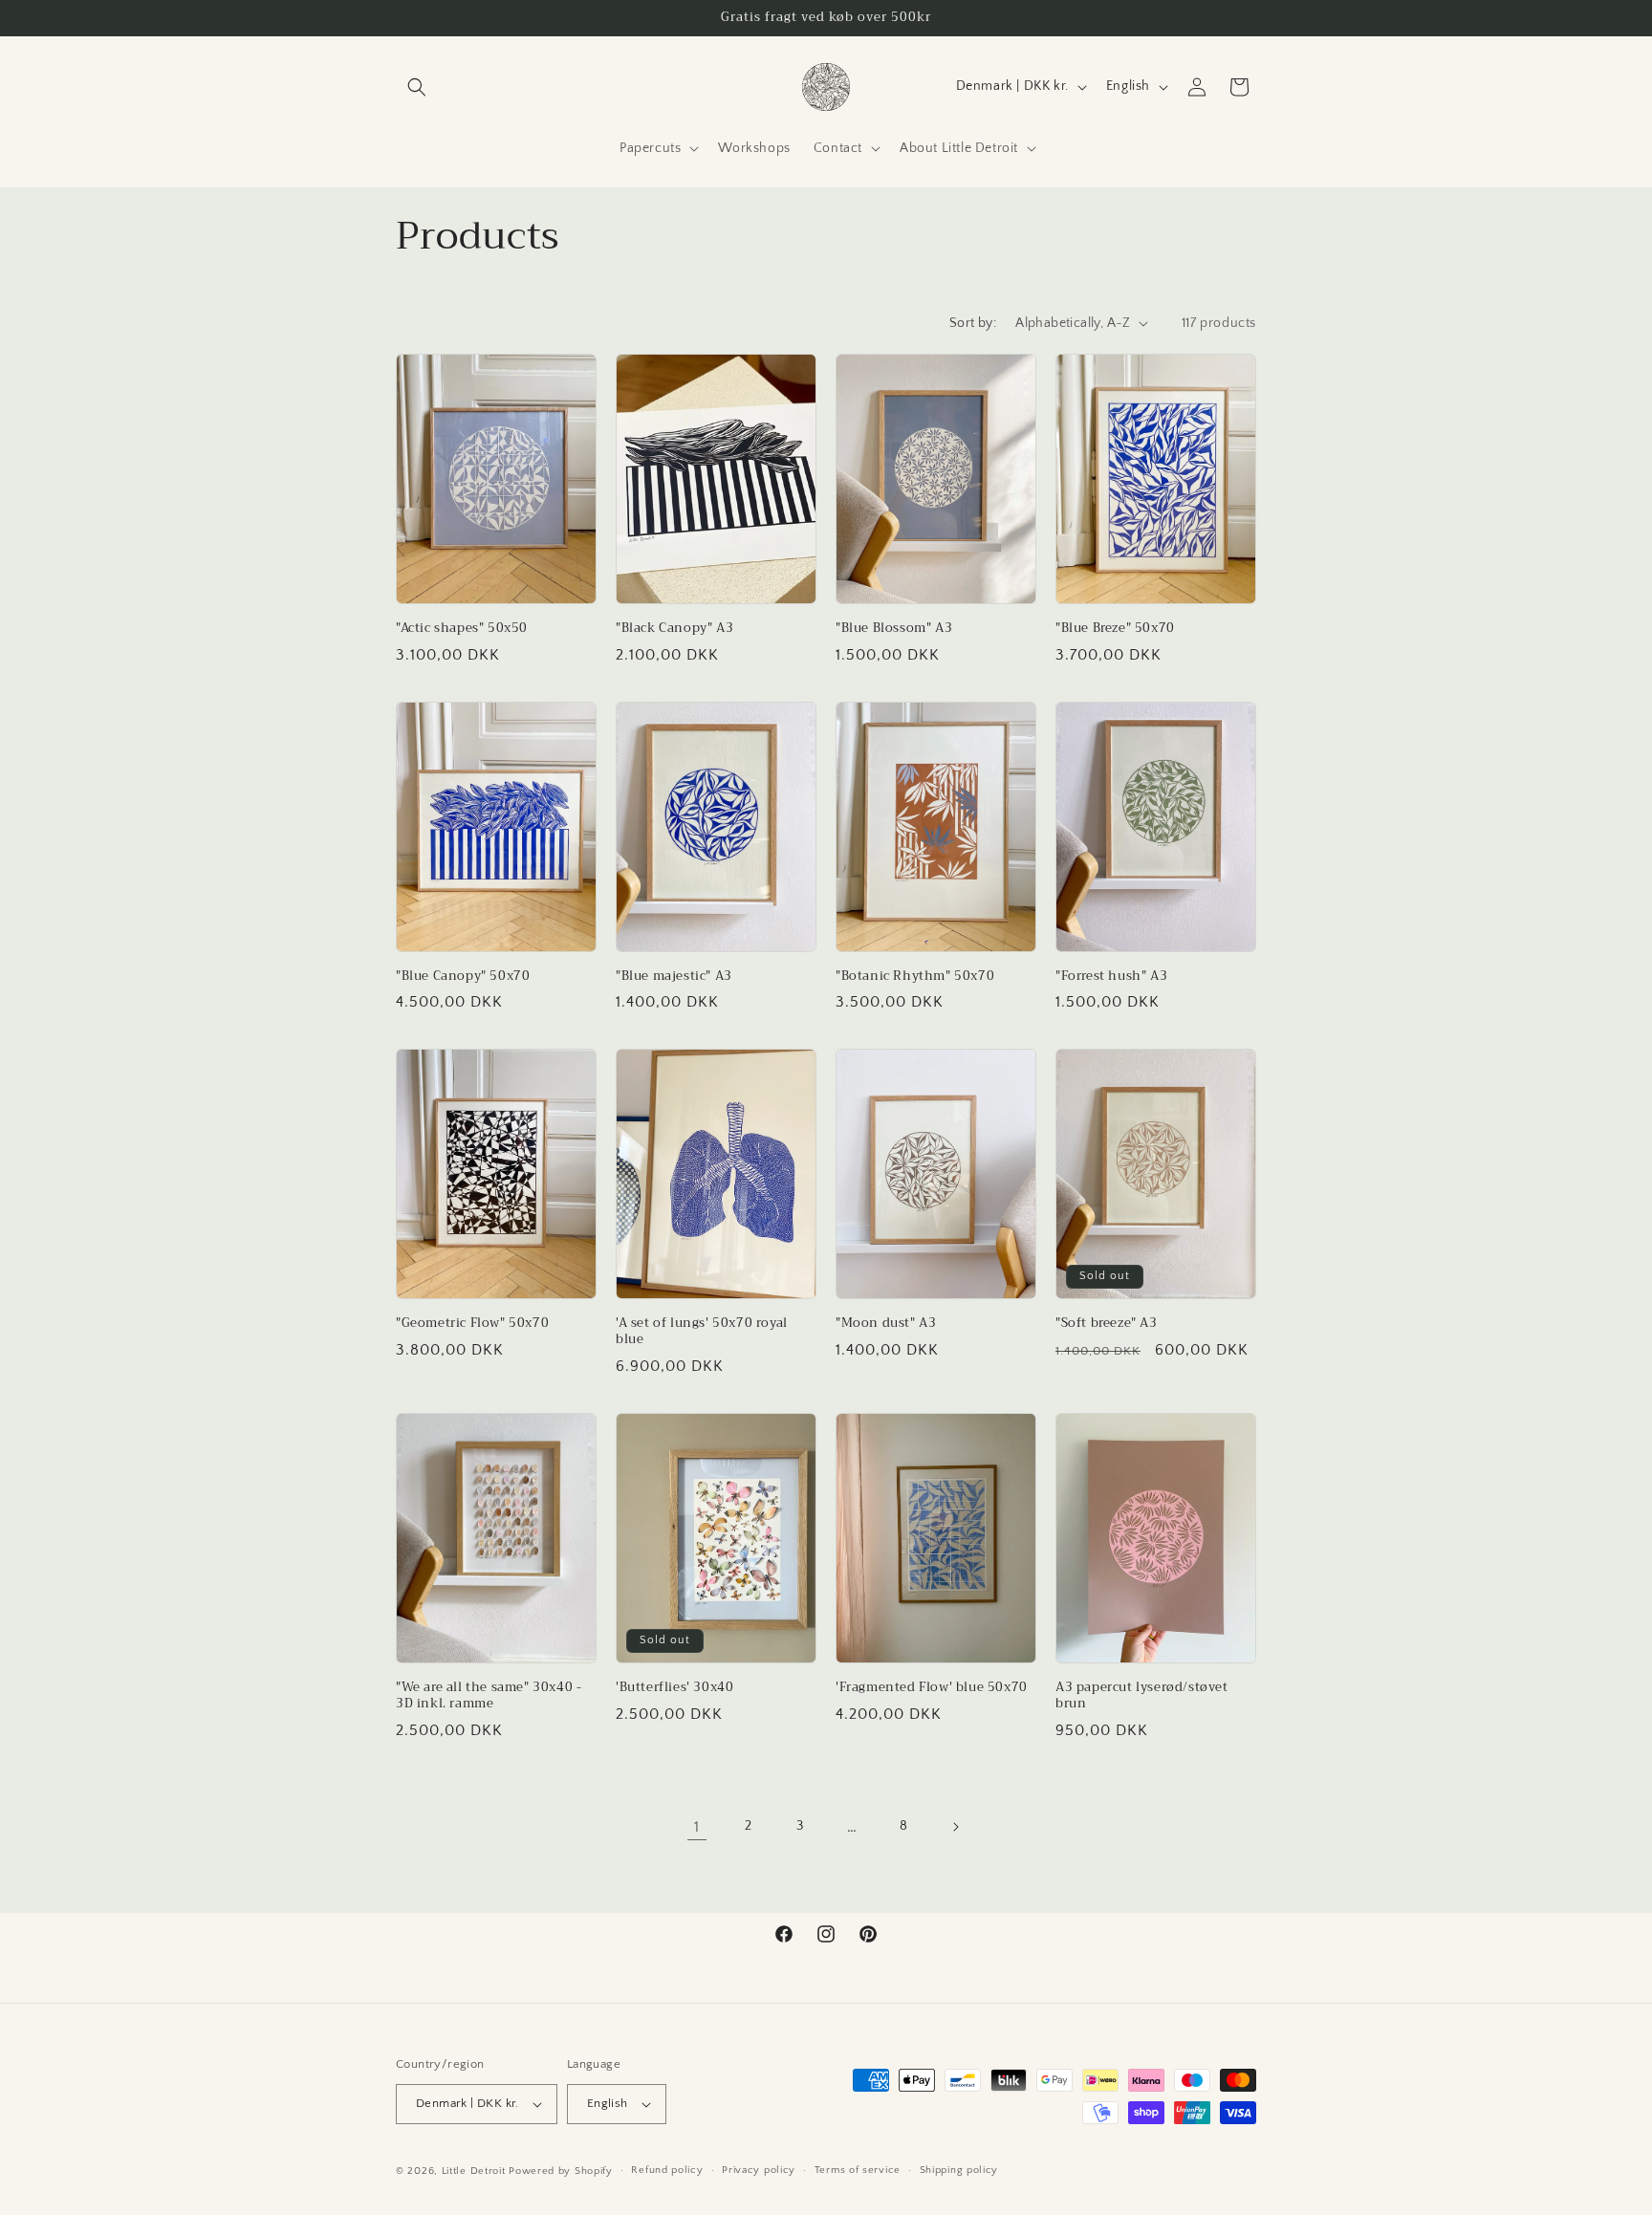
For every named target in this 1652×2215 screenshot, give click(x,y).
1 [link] (697, 1827)
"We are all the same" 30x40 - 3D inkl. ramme (489, 1696)
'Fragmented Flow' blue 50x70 (932, 1688)
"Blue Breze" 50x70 (1115, 629)
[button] (417, 87)
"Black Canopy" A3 (674, 629)
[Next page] (955, 1827)
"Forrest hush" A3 (1111, 977)
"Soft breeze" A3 (1107, 1324)
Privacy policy (759, 2170)
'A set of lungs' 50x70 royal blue (702, 1332)
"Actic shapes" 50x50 (462, 629)
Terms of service (858, 2170)
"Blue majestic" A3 (674, 977)
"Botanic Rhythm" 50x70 (915, 977)
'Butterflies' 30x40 (674, 1688)
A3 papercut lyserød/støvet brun (1142, 1696)
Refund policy (667, 2170)
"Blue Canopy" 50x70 (463, 977)
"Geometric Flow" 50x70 (472, 1324)
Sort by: (973, 323)
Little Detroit (474, 2171)
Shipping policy (959, 2170)
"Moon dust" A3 (886, 1324)
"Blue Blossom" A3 (894, 629)
